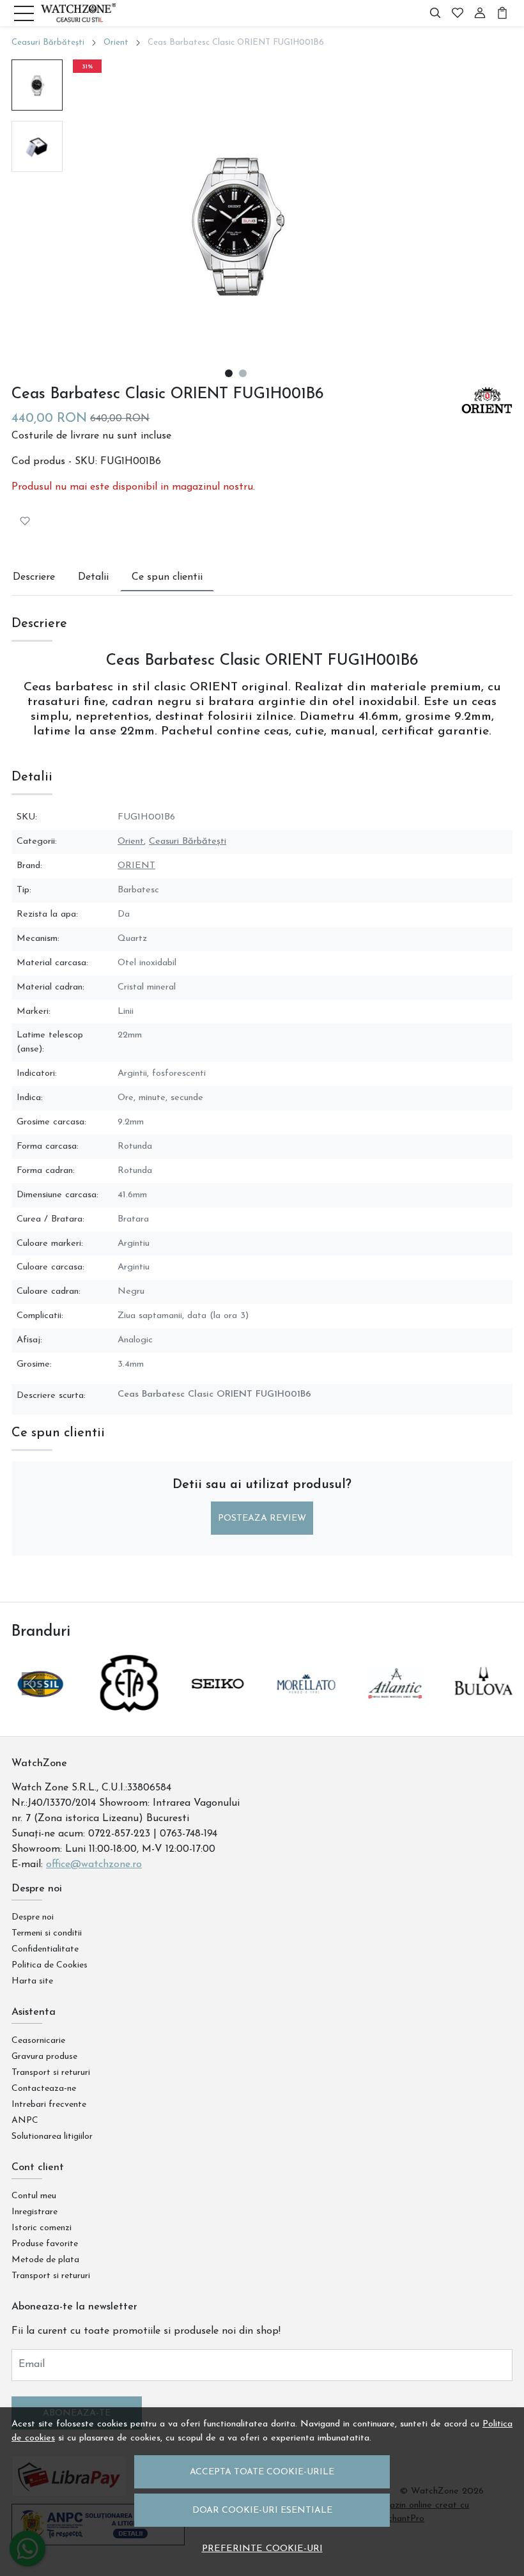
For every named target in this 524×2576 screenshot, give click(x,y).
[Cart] (502, 13)
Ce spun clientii (167, 577)
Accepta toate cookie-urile (262, 2472)
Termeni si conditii (47, 1933)
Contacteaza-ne (44, 2089)
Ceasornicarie (38, 2041)
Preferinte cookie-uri (262, 2549)
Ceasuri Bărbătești (48, 43)
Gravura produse (44, 2057)
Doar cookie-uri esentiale (262, 2510)
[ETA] (129, 1708)
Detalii (93, 577)
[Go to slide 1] (229, 373)
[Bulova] (483, 1708)
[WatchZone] (78, 13)
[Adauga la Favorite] (25, 521)
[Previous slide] (33, 1684)
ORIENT (136, 866)
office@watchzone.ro (94, 1865)
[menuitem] (37, 85)
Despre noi (33, 1917)
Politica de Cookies (50, 1965)
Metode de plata (45, 2260)
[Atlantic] (395, 1708)
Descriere (34, 577)
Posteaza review (262, 1518)
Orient (116, 43)
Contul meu (34, 2196)
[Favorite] (458, 13)
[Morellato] (306, 1708)
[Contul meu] (480, 13)
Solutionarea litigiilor (52, 2137)
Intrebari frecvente (49, 2105)
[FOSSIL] (41, 1708)
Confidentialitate (45, 1949)
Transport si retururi (51, 2073)
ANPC (25, 2121)
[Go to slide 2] (243, 373)
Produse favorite (45, 2244)
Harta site (32, 1981)
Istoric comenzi (42, 2228)
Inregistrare (35, 2212)
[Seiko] (218, 1708)
